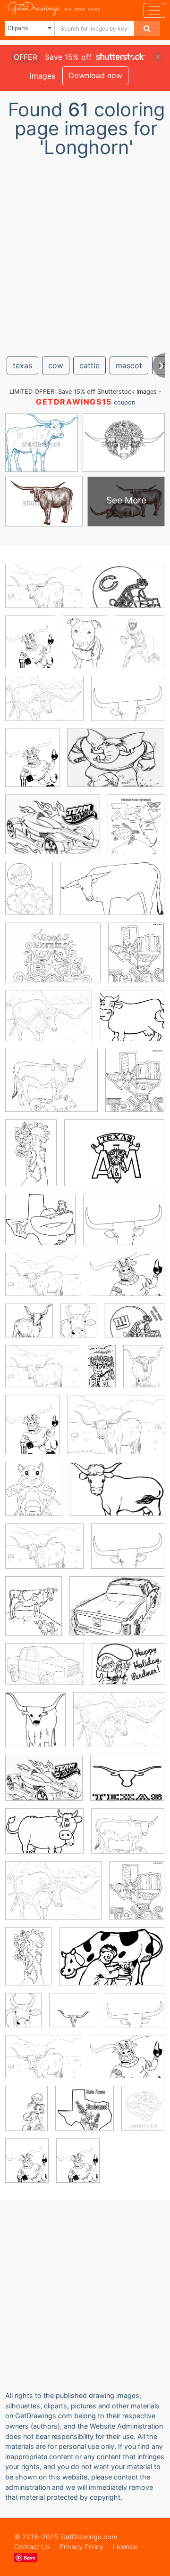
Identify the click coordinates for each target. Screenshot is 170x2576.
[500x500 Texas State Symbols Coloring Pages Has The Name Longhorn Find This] (29, 1327)
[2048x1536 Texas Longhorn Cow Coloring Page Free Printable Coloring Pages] (43, 1281)
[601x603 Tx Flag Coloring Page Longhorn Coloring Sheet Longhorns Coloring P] (85, 2115)
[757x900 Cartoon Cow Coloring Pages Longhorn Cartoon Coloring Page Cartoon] (34, 1495)
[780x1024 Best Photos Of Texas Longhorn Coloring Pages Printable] (140, 648)
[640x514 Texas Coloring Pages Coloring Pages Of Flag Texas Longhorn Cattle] (114, 1160)
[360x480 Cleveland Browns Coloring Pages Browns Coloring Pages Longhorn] (33, 1431)
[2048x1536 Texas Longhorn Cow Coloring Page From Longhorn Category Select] (44, 593)
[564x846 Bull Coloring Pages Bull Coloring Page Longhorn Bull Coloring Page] (85, 648)
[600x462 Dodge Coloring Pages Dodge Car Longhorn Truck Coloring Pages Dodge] (117, 1613)
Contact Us (32, 2547)
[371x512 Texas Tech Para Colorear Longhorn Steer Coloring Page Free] (26, 2115)
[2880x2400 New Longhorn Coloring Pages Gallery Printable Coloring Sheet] (51, 1087)
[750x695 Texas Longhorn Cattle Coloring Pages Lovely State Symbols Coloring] (40, 1226)
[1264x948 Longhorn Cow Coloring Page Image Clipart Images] (44, 1838)
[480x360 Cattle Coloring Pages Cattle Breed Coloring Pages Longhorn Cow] (43, 1373)
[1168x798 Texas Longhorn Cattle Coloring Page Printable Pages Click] (112, 1963)
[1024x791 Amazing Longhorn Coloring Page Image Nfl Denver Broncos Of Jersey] (134, 1327)
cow (56, 365)
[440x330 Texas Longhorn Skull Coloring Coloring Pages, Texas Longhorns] (127, 1281)
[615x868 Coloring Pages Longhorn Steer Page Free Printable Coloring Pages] (29, 895)
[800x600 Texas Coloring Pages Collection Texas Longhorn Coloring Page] (128, 1670)
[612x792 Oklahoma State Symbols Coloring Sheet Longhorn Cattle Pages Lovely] (136, 831)
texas (22, 365)
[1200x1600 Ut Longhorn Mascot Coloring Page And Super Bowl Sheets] (32, 765)
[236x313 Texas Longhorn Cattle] (78, 1327)
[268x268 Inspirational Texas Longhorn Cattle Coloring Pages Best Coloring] (132, 1022)
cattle (89, 365)
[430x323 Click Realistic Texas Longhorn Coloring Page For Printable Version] (49, 1023)
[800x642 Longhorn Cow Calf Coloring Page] (128, 1838)
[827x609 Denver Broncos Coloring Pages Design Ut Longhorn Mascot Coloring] (116, 764)
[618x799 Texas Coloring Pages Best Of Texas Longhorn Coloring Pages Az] (135, 1087)
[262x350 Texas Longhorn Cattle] (144, 1372)
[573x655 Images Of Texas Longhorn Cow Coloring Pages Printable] (35, 1726)
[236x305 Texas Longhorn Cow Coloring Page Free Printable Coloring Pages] (34, 1613)
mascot (129, 365)
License (125, 2547)
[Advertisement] (85, 253)
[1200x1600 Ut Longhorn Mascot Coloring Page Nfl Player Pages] (30, 649)
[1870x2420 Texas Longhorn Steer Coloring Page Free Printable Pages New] (136, 959)
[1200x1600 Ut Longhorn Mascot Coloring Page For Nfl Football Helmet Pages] (27, 2167)
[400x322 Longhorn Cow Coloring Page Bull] (127, 1785)
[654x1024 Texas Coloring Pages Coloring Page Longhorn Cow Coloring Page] (31, 1159)
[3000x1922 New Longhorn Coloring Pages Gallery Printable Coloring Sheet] (112, 895)
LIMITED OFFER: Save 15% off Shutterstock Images (83, 392)
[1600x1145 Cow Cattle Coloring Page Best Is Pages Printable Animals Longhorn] (117, 1496)
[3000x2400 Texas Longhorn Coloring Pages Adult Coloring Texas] (124, 1226)
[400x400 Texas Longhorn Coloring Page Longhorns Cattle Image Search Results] (73, 2017)
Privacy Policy (81, 2547)
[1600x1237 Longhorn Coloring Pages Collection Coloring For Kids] (53, 831)
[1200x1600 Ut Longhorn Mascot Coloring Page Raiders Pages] (78, 2167)
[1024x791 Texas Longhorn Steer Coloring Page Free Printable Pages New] (53, 959)
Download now (95, 75)
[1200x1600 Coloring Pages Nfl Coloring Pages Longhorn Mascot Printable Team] (143, 2114)
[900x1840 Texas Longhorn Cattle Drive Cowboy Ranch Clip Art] (102, 1373)
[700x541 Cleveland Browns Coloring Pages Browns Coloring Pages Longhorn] (127, 593)
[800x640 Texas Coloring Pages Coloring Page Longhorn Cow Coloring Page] (128, 705)
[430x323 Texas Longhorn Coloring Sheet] (44, 705)
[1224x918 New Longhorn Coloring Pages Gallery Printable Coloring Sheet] (53, 1897)
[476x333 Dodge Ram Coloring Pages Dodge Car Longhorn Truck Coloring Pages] (45, 1671)
